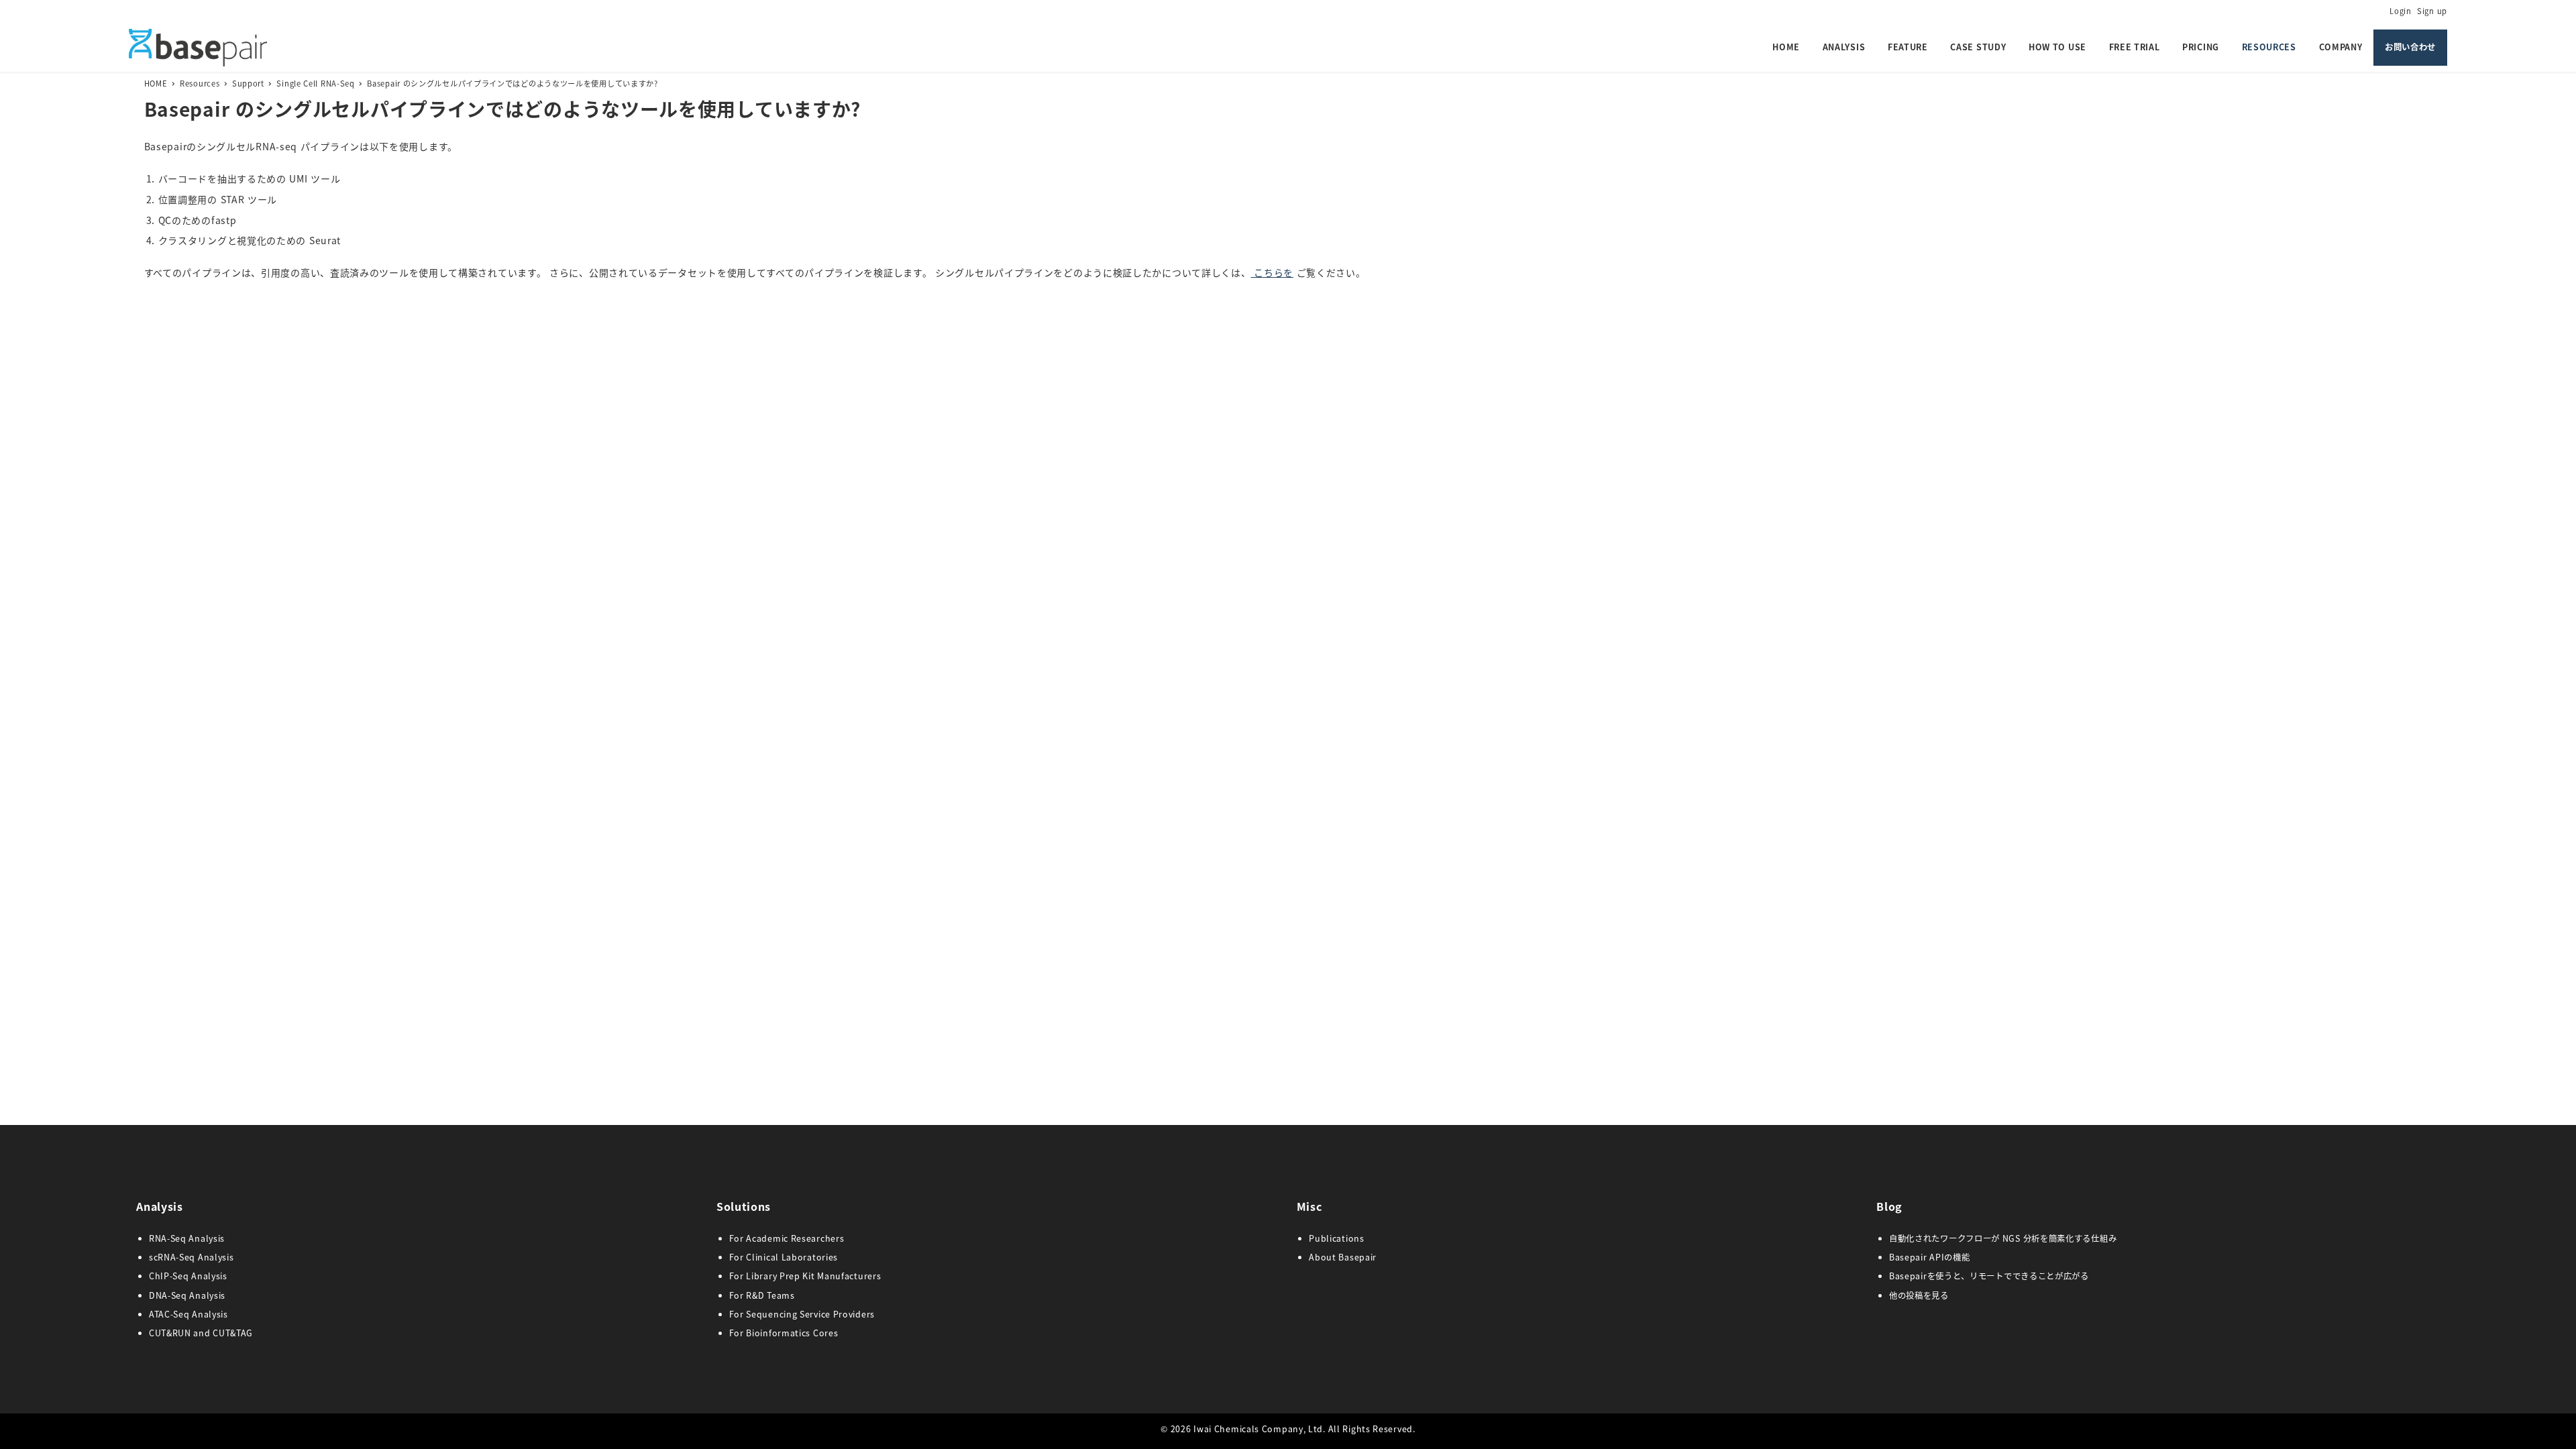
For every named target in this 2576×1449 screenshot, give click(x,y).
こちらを (1272, 272)
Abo (1318, 1257)
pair (1368, 1257)
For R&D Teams (762, 1295)
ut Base (1343, 1257)
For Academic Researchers (787, 1238)
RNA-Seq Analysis (187, 1238)
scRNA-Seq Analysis (192, 1257)
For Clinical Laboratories (784, 1257)
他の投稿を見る (1919, 1295)
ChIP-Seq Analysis (188, 1276)
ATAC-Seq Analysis (189, 1314)
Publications (1336, 1238)
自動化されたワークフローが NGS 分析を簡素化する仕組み (2003, 1238)
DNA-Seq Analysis (187, 1295)
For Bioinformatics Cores (784, 1333)
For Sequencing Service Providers (802, 1314)
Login (2401, 11)
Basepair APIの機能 (1930, 1257)
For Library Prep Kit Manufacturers (805, 1276)
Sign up (2432, 11)
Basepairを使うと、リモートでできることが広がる (1989, 1276)
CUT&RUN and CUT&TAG (201, 1333)
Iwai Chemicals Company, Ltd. (1259, 1429)
